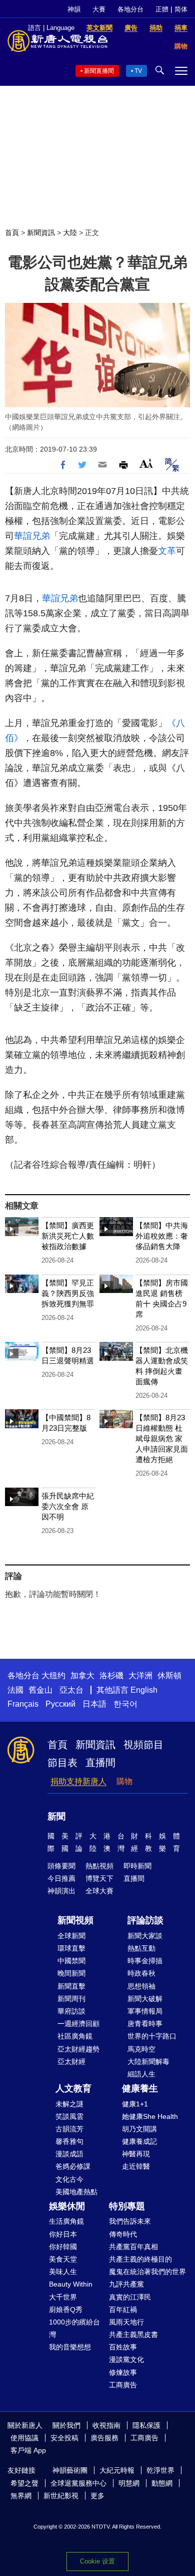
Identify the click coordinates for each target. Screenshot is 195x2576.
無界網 (21, 2496)
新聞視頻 (75, 1920)
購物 (124, 1781)
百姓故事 (123, 2347)
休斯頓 (169, 1675)
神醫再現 (136, 2154)
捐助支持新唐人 (78, 1781)
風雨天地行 (126, 2322)
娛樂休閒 (67, 2206)
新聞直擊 (71, 1986)
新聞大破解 (145, 1999)
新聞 (56, 1816)
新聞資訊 (41, 233)
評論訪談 (145, 1920)
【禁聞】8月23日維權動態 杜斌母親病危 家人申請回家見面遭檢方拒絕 (162, 1438)
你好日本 (63, 2234)
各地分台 (130, 9)
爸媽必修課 (73, 2166)
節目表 (62, 1763)
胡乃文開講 (139, 2129)
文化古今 (69, 2179)
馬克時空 (141, 2049)
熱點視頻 (99, 1866)
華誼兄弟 (32, 536)
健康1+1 (135, 2104)
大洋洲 (140, 1675)
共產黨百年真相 (133, 2247)
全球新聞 (71, 1936)
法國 (15, 1690)
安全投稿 (64, 2438)
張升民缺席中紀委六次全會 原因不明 (68, 1506)
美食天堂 (63, 2259)
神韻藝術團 (70, 2470)
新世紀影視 (61, 2496)
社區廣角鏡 (75, 2036)
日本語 (94, 1704)
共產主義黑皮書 (133, 2334)
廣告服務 (104, 2438)
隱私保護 (146, 2425)
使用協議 (24, 2438)
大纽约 (53, 1675)
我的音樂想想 (70, 2347)
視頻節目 (143, 1745)
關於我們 (66, 2425)
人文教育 (73, 2088)
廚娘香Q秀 (66, 2310)
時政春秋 (141, 1973)
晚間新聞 (71, 1973)
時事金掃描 (145, 1961)
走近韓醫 (136, 2166)
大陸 (70, 233)
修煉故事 (123, 2372)
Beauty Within (71, 2284)
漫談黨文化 (126, 2359)
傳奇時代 (123, 2234)
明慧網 (129, 2483)
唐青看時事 (145, 2024)
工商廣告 (123, 2385)
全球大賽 (99, 1891)
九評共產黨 (126, 2284)
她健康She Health (150, 2116)
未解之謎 (69, 2104)
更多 (97, 2496)
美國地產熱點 (76, 2192)
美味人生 (63, 2272)
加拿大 (82, 1675)
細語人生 (141, 2074)
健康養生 (140, 2088)
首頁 (12, 233)
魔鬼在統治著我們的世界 (147, 2272)
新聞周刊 (71, 1999)
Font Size (146, 463)
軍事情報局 (145, 2011)
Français (23, 1704)
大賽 (99, 9)
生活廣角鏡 (66, 2221)
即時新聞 (137, 1866)
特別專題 (127, 2206)
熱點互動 (141, 1948)
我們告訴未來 (130, 2221)
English (144, 1690)
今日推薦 (61, 1878)
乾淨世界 (160, 2470)
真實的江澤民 (130, 2297)
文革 (167, 551)
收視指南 (106, 2425)
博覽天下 (99, 1878)
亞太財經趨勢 (78, 2049)
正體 (162, 9)
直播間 (100, 1763)
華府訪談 (71, 2011)
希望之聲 (24, 2483)
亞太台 (71, 1690)
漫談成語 (69, 2154)
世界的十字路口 (152, 2036)
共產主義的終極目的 (140, 2259)
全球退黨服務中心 (78, 2483)
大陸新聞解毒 (148, 2061)
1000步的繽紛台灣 (74, 2328)
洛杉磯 (111, 1675)
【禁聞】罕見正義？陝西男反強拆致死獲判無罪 (68, 1293)
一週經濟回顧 (78, 2024)
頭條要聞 (61, 1866)
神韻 (74, 9)
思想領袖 (141, 1986)
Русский (60, 1704)
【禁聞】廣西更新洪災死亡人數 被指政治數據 (68, 1236)
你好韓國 (63, 2247)
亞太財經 (71, 2061)
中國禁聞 (71, 1961)
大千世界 (63, 2297)
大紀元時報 (117, 2470)
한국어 (125, 1704)
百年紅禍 (123, 2310)
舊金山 (40, 1690)
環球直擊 (71, 1948)
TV (138, 71)
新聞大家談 (145, 1936)
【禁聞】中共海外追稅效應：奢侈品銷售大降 (162, 1236)
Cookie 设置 (97, 2561)
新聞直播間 (99, 71)
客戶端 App (28, 2450)
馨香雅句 (69, 2141)
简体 (181, 9)
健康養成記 (139, 2141)
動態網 (162, 2483)
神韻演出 (61, 1891)
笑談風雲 (69, 2116)
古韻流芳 (69, 2129)
